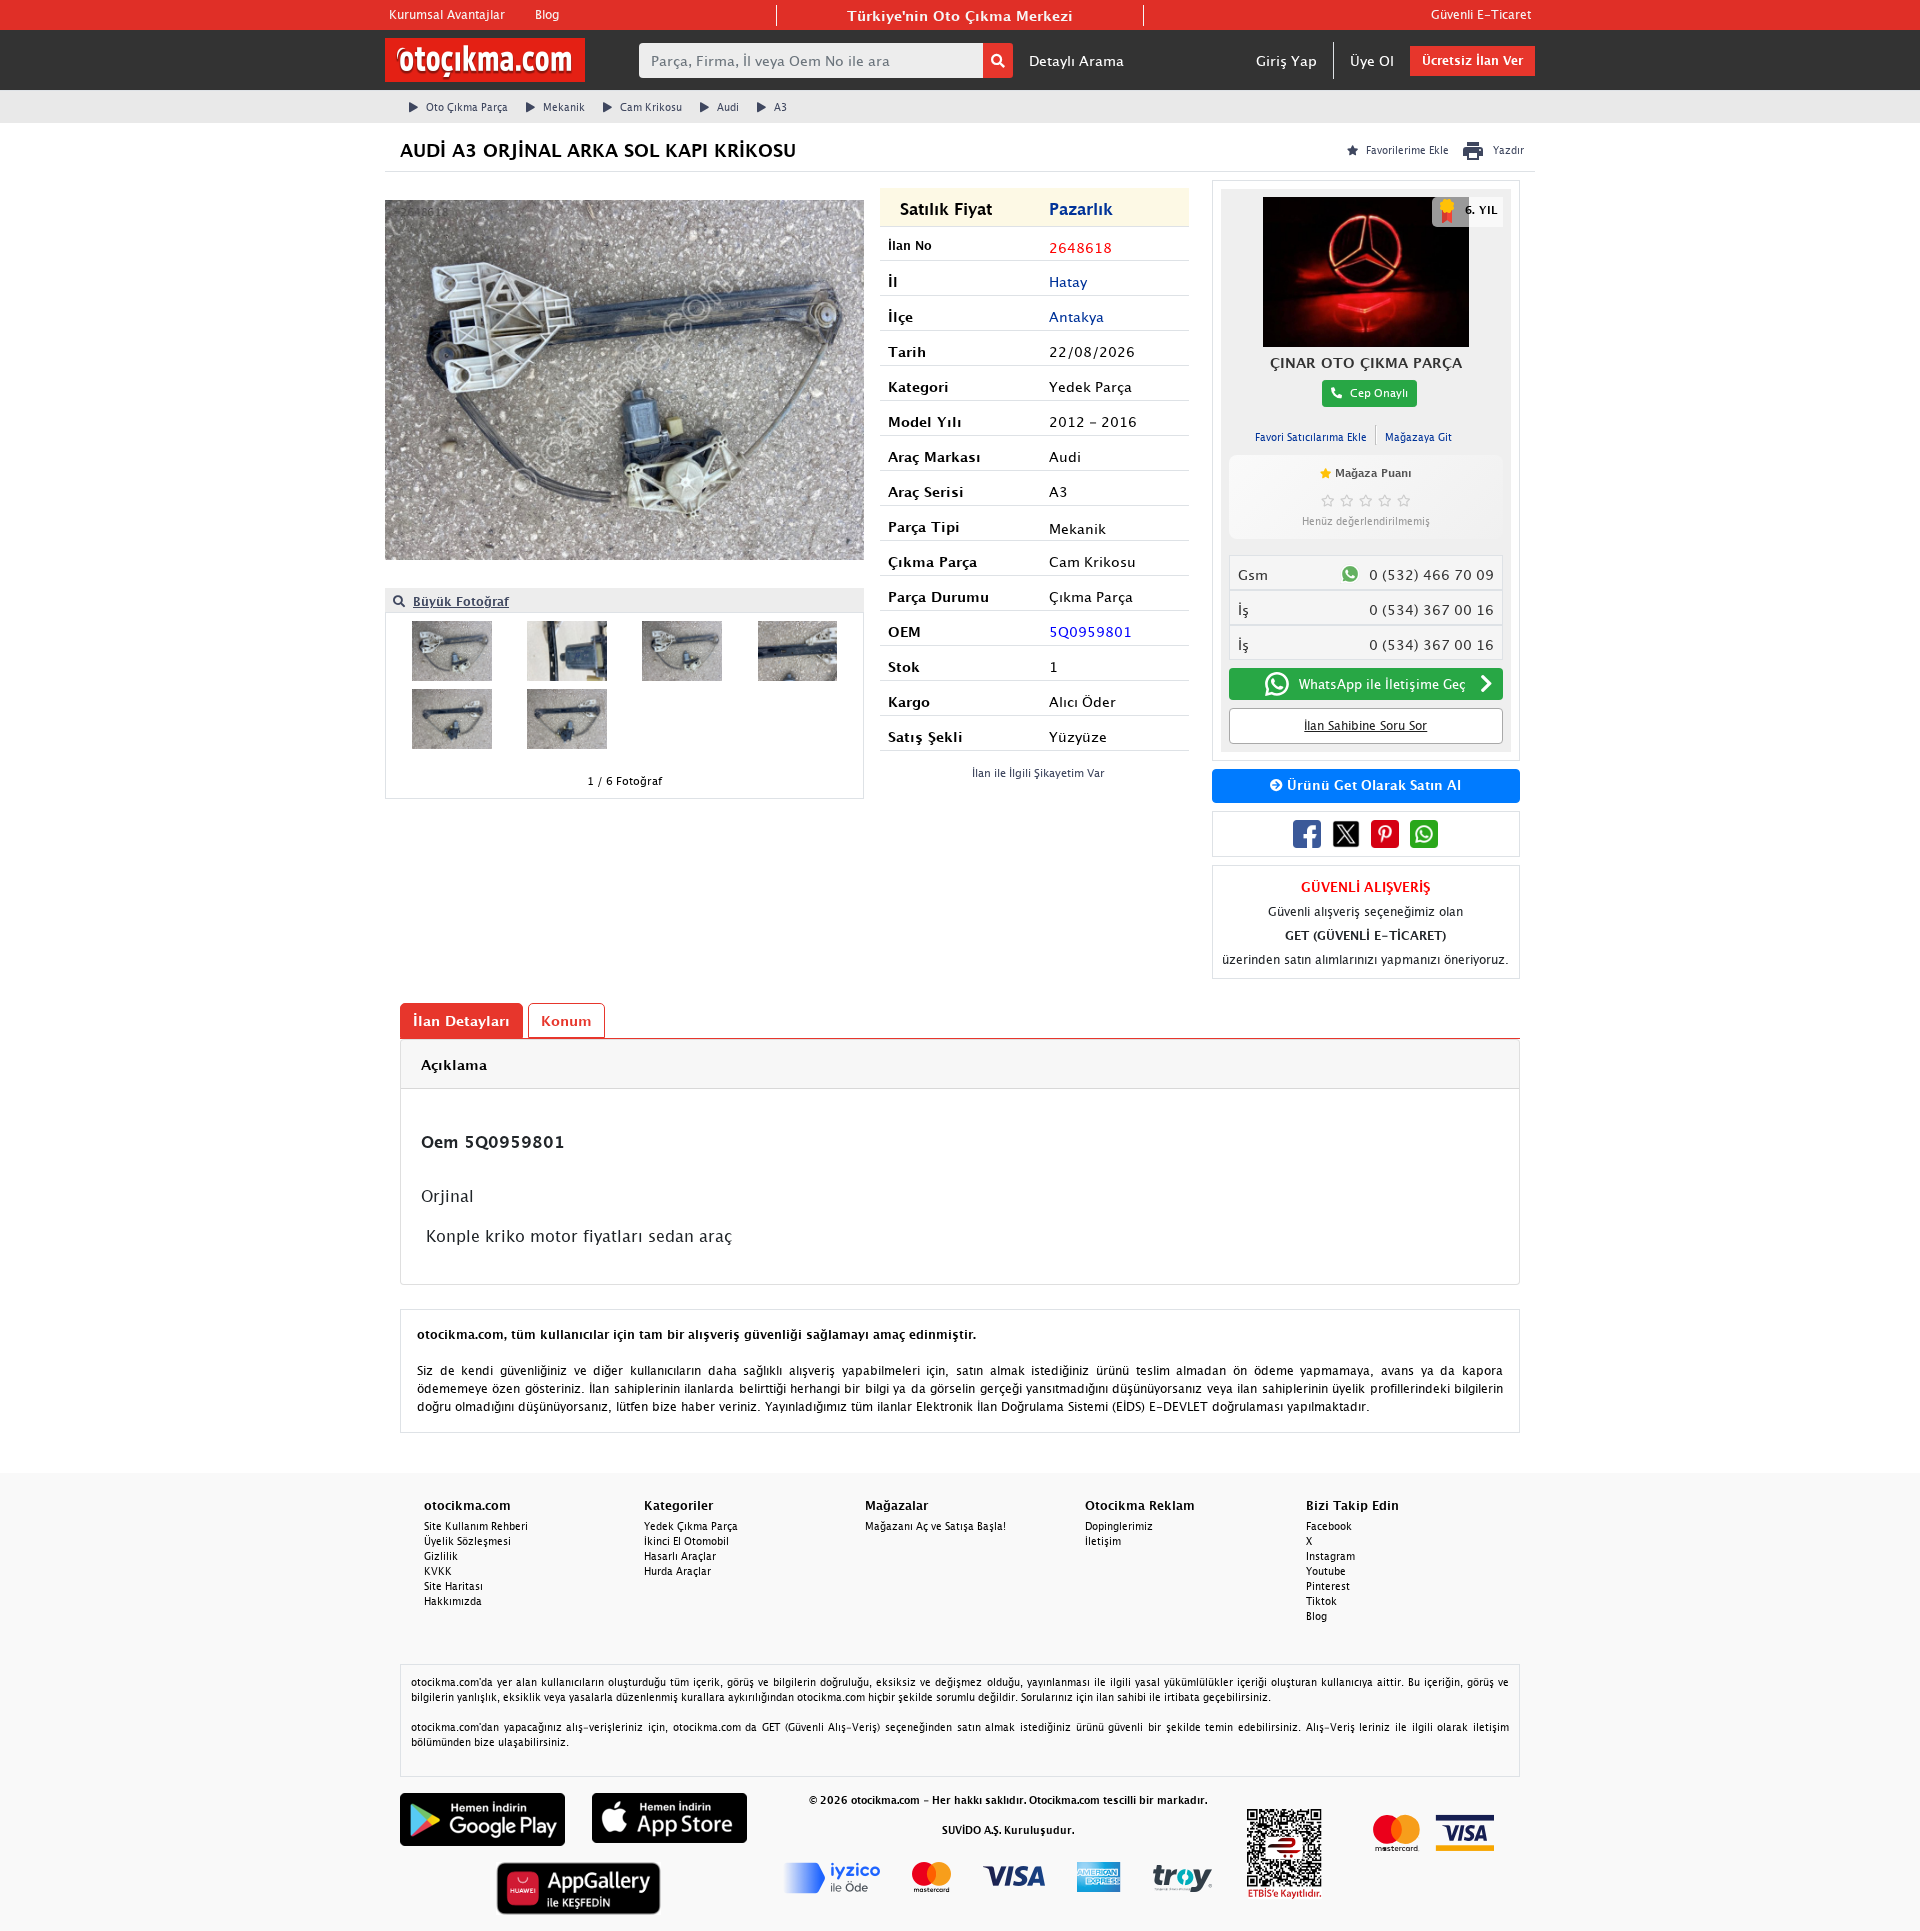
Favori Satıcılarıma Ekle (1311, 437)
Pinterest (1328, 1586)
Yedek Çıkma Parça (691, 1526)
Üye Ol (1372, 60)
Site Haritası (453, 1586)
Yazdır (1508, 150)
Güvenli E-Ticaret (1481, 14)
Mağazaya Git (1418, 437)
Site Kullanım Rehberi (476, 1526)
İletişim (1103, 1541)
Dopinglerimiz (1119, 1526)
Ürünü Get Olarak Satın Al (1372, 785)
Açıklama (454, 1064)
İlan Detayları (461, 1020)
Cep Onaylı (1379, 392)
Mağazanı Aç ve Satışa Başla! (935, 1526)
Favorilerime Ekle (1407, 150)
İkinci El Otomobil (686, 1541)
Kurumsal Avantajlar (447, 14)
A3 (780, 107)
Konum (566, 1020)
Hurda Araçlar (677, 1571)
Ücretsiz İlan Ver (1472, 60)
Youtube (1326, 1571)
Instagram (1330, 1556)
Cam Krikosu (651, 107)
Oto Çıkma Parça (467, 107)
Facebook (1329, 1526)
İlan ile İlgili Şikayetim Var (1038, 772)
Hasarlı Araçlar (680, 1556)
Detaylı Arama (1076, 60)
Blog (547, 14)
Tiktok (1321, 1601)
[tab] (960, 1064)
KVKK (438, 1571)
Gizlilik (441, 1556)
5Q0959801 (1090, 631)
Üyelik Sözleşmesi (467, 1541)
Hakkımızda (453, 1601)
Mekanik (564, 107)
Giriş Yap (1286, 60)
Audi (728, 107)
